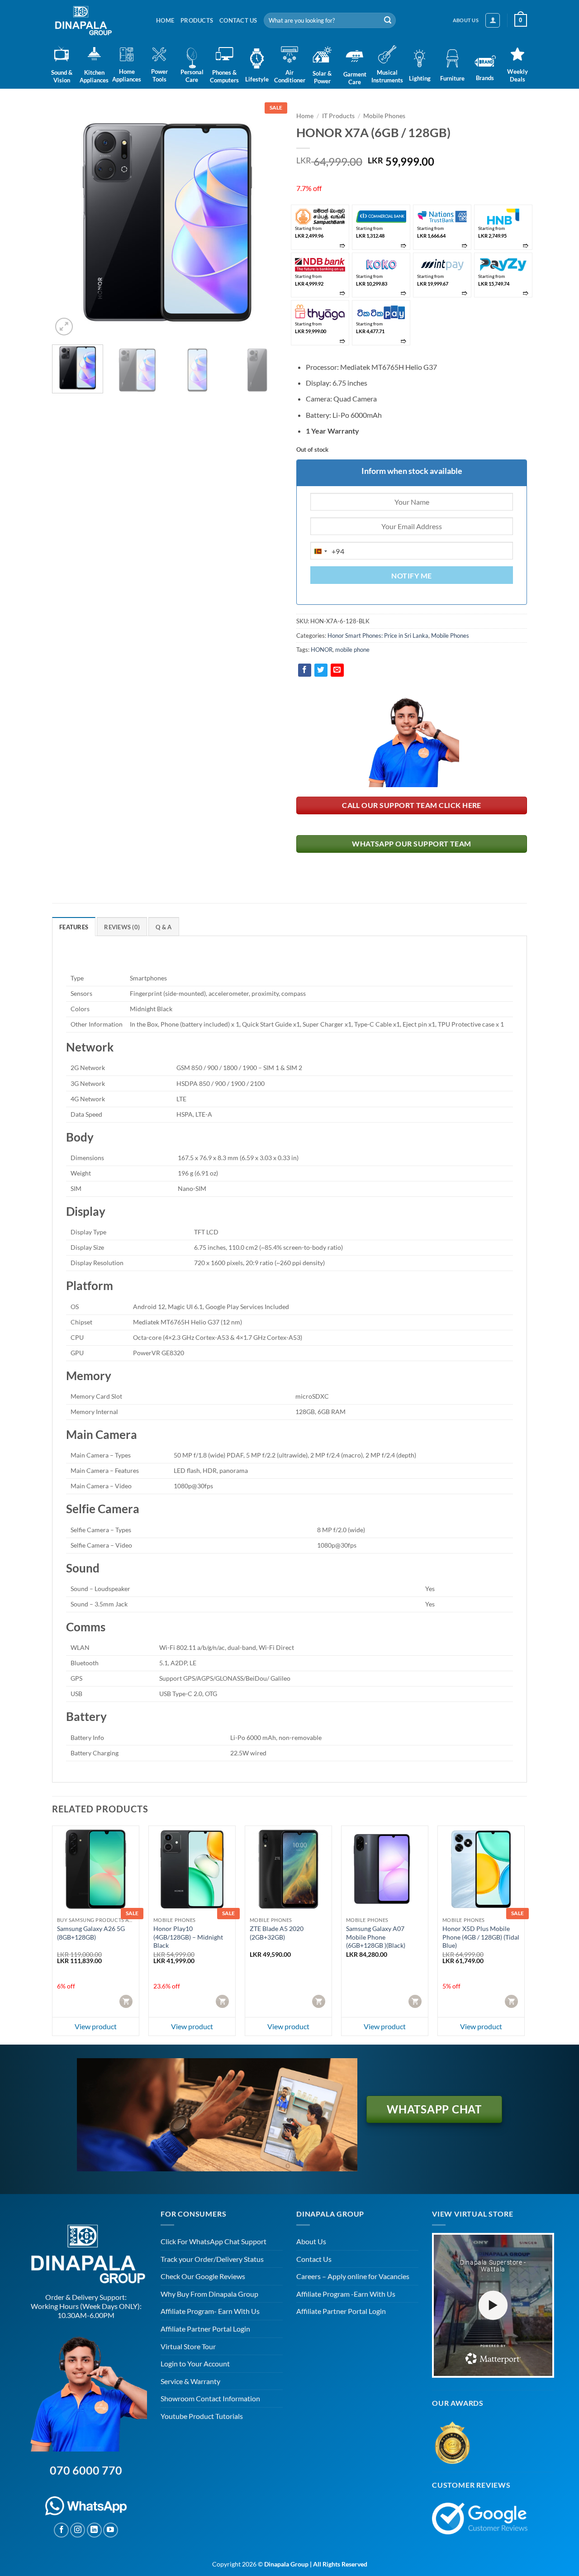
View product (96, 2026)
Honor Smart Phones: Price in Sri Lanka (378, 636)
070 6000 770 (86, 2470)
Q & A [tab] (164, 927)
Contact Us (238, 20)
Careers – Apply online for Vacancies (353, 2276)
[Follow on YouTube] (111, 2530)
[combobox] (327, 551)
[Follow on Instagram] (78, 2530)
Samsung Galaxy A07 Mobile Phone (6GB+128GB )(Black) (376, 1937)
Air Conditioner (289, 76)
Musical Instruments (387, 76)
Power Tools (159, 75)
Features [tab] (74, 927)
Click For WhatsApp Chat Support (214, 2241)
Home (165, 20)
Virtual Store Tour (188, 2346)
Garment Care (355, 78)
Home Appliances (127, 75)
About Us (311, 2241)
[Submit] (388, 20)
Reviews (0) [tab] (122, 927)
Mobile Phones (384, 116)
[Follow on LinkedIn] (94, 2530)
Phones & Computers (224, 76)
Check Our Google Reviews (203, 2276)
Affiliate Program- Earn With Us (210, 2311)
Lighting (420, 78)
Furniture (452, 78)
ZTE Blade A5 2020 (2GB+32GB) (277, 1933)
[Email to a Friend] (337, 670)
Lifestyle (257, 79)
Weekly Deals (517, 75)
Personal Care (192, 76)
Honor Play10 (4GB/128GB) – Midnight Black (188, 1937)
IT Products (338, 116)
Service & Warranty (190, 2381)
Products (197, 20)
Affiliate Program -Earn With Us (346, 2294)
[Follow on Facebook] (61, 2530)
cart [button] (127, 2001)
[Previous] (68, 222)
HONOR (322, 650)
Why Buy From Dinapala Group (209, 2294)
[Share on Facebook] (305, 670)
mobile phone (352, 650)
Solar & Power (322, 77)
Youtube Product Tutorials (202, 2416)
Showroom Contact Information (210, 2398)
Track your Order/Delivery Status (212, 2259)
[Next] (267, 222)
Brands (485, 78)
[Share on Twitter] (321, 670)
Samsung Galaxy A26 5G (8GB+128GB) (91, 1933)
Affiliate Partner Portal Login (205, 2329)
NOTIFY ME (411, 576)
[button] (493, 20)
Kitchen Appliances (94, 76)
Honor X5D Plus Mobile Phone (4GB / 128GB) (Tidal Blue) (481, 1937)
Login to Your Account (195, 2363)
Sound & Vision (62, 76)
